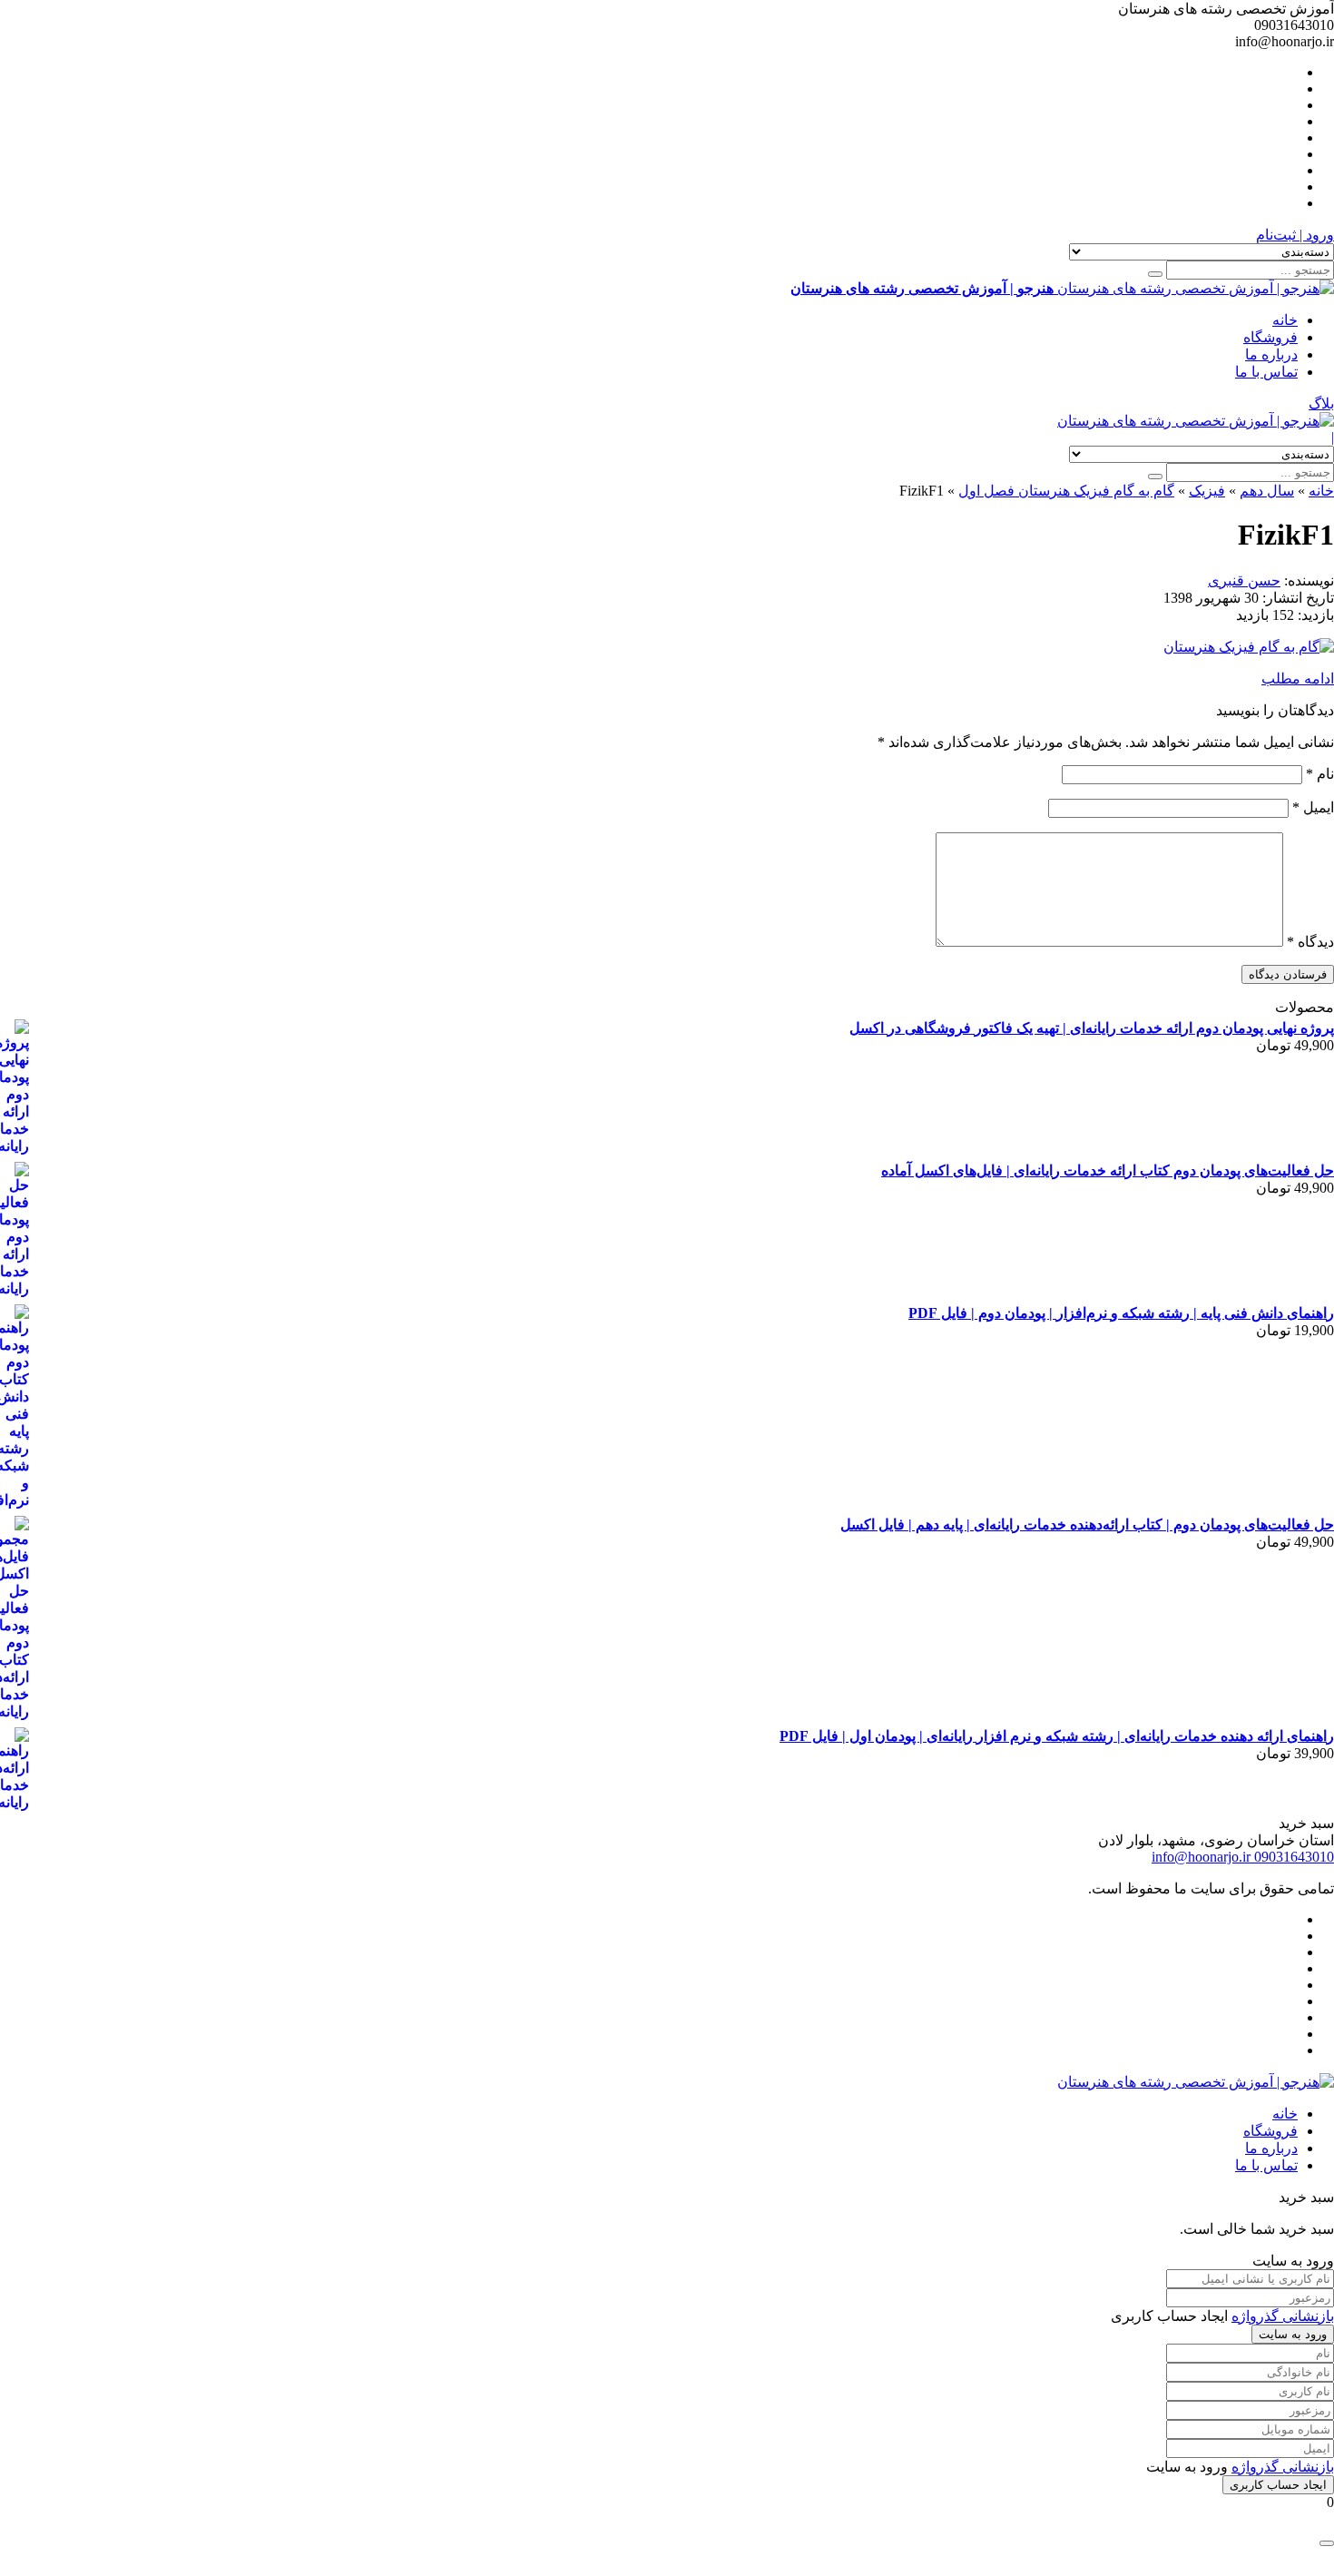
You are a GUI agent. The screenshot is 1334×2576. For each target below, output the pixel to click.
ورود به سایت (1293, 2334)
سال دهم (1267, 491)
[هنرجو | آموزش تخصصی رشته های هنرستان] (1196, 421)
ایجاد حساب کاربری (1278, 2485)
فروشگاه (1270, 337)
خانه (1285, 320)
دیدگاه (1310, 942)
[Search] (1155, 274)
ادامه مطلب (1298, 678)
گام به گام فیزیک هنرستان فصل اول (1066, 491)
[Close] (1327, 2543)
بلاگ (1321, 403)
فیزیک (1207, 491)
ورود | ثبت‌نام (1295, 235)
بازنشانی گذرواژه (1283, 2316)
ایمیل (1313, 807)
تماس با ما (1266, 372)
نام (1320, 774)
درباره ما (1271, 354)
